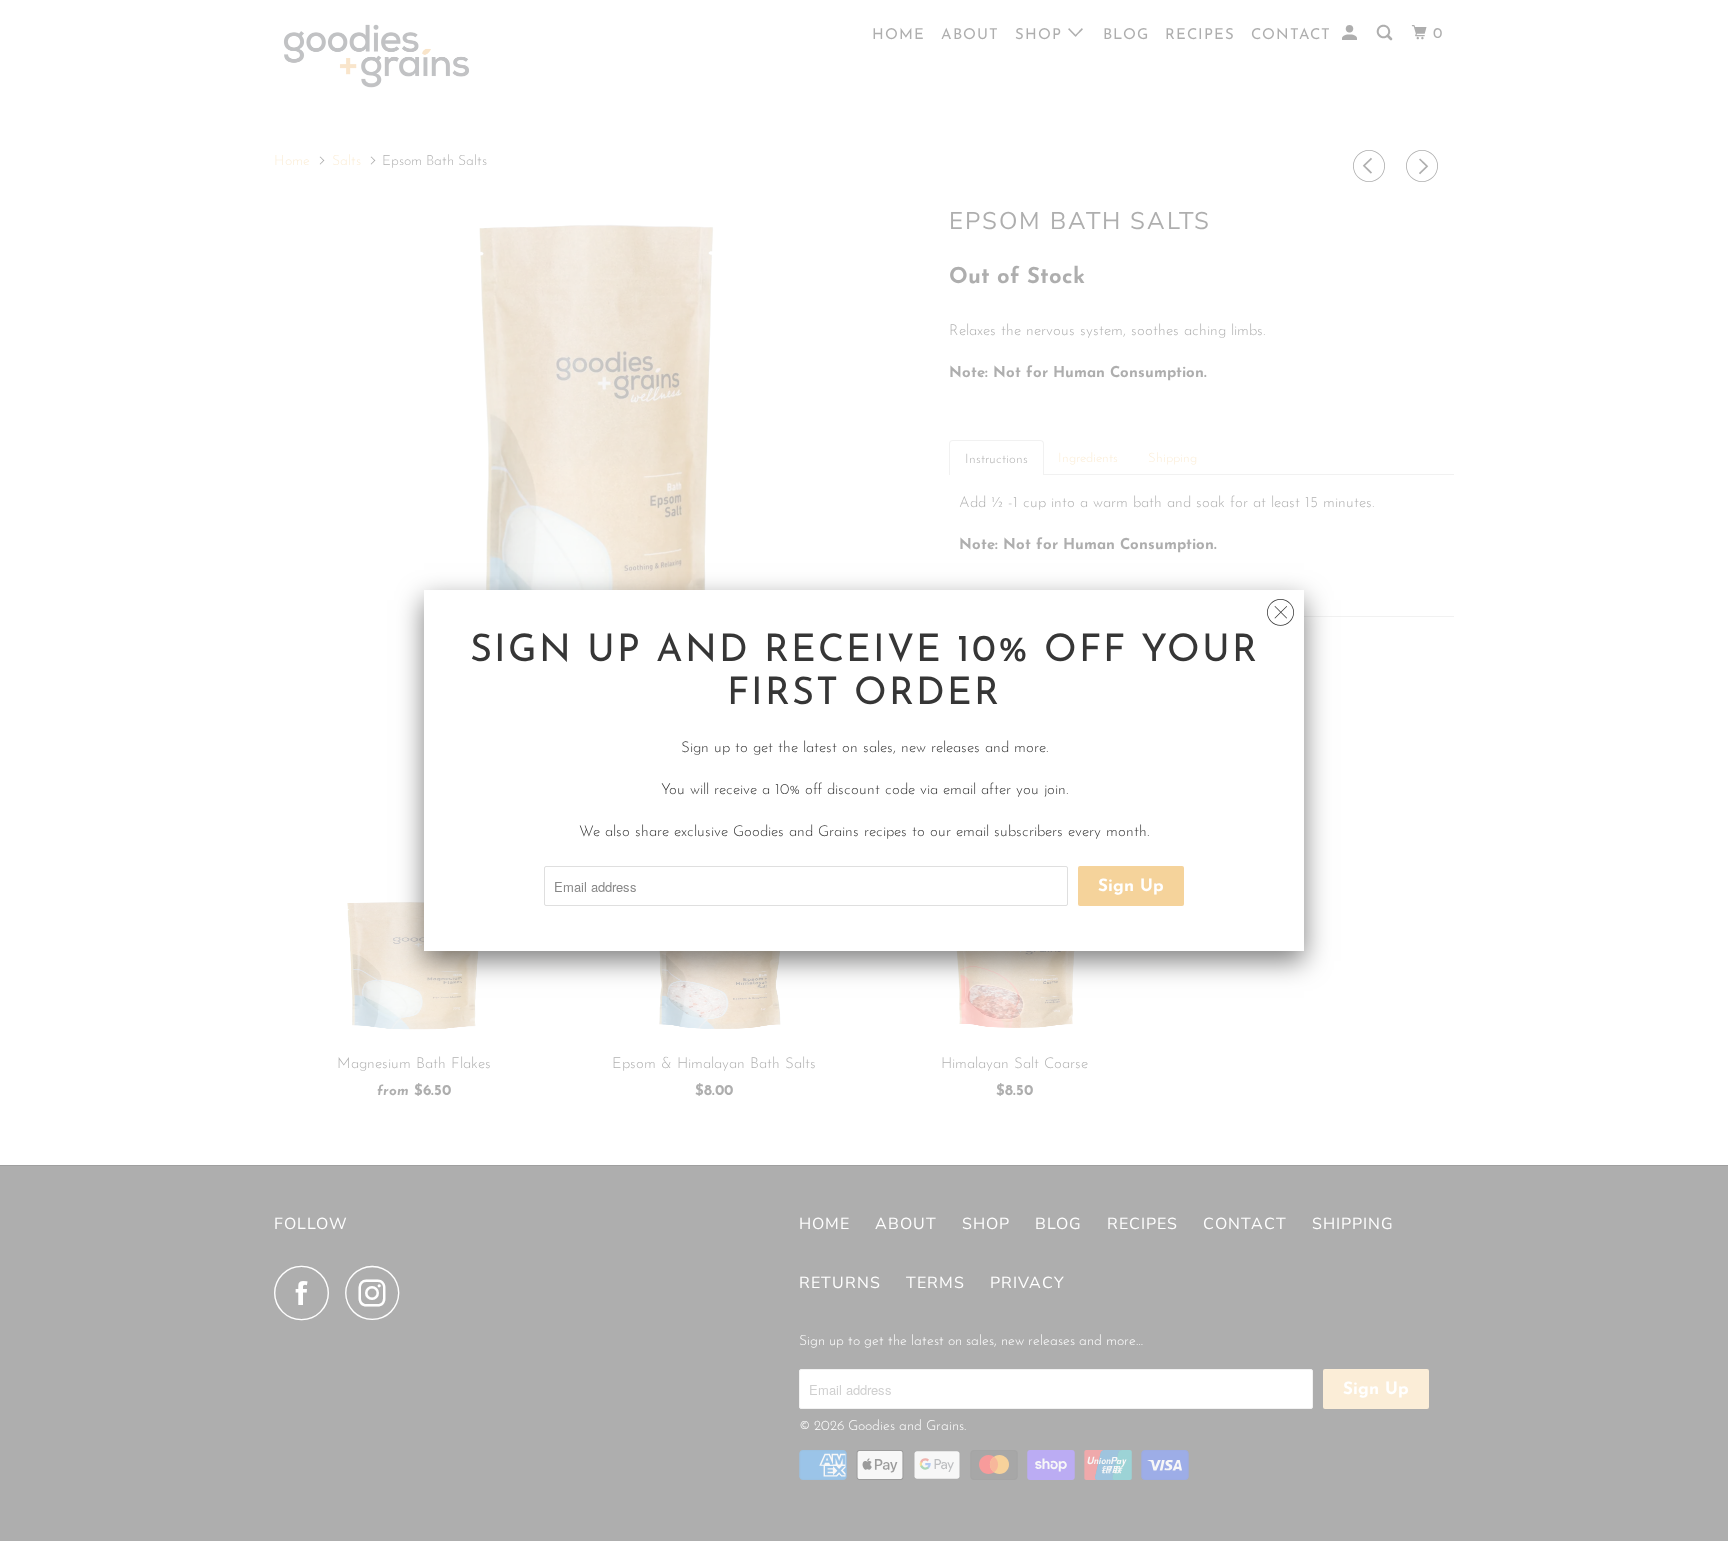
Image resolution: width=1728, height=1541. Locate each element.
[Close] (1280, 607)
